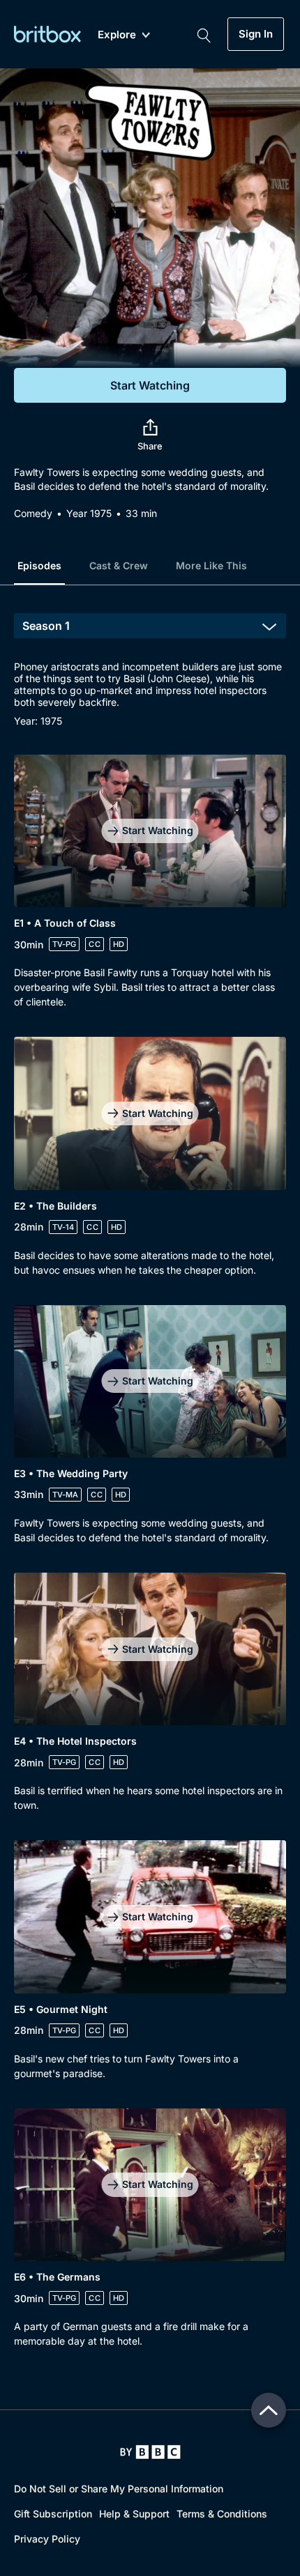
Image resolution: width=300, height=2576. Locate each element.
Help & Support (134, 2514)
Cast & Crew (119, 565)
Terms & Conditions (222, 2514)
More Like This (211, 565)
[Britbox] (47, 34)
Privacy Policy (47, 2539)
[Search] (204, 34)
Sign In (256, 34)
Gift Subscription (53, 2514)
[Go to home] (150, 2452)
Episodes (39, 565)
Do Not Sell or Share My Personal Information (119, 2489)
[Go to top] (269, 2410)
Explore (117, 35)
